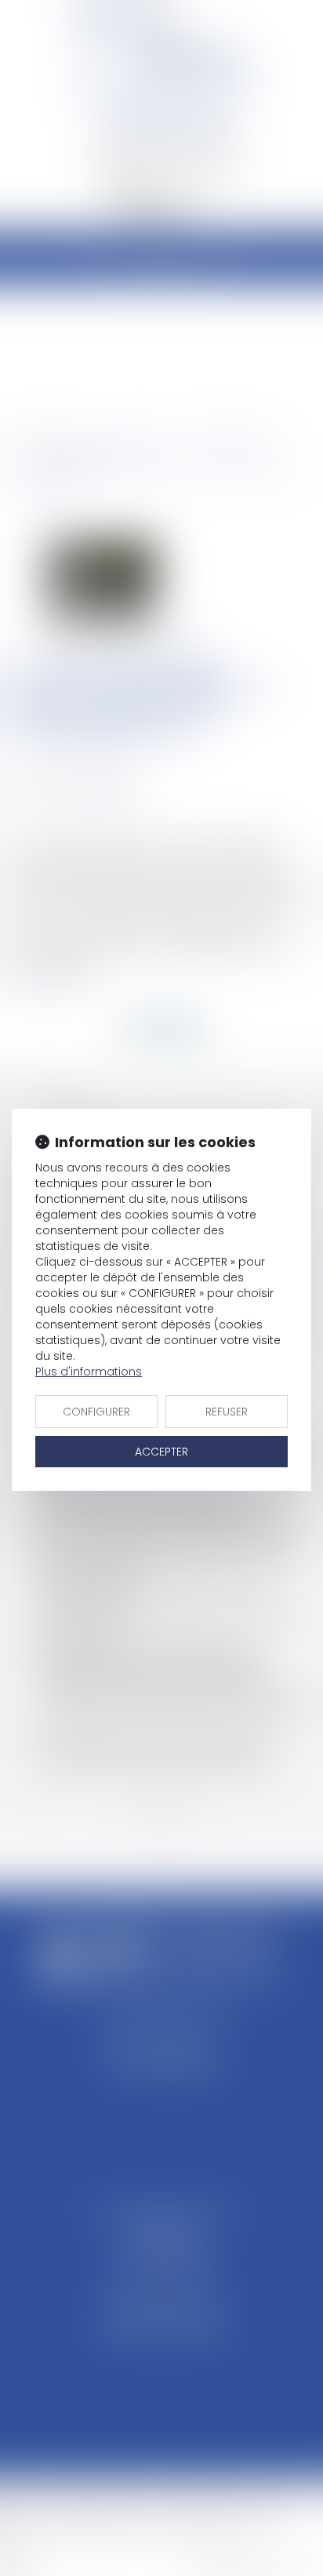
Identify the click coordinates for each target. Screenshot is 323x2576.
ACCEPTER (161, 1452)
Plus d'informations (89, 1372)
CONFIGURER (96, 1412)
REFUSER (227, 1412)
